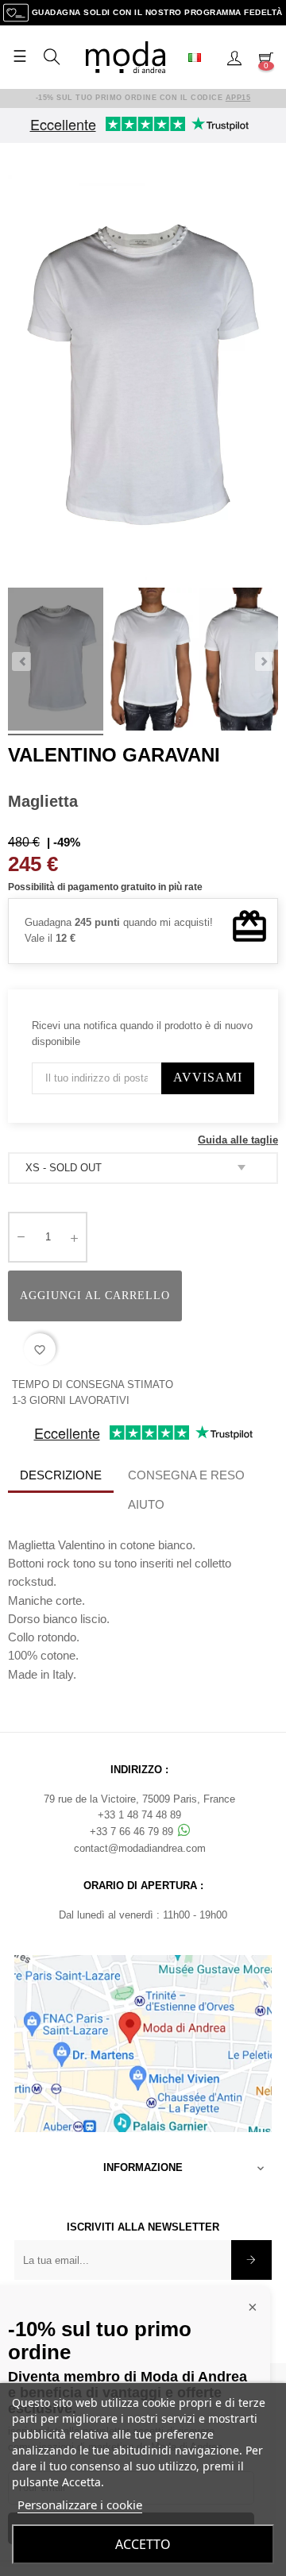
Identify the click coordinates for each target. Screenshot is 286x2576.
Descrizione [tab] (61, 1475)
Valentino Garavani (114, 755)
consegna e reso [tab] (186, 1475)
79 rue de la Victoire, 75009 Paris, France (139, 1799)
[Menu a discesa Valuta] (201, 57)
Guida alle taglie (238, 1140)
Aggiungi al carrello (95, 1296)
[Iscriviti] (251, 2260)
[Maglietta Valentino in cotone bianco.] (56, 661)
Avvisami (208, 1077)
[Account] (234, 57)
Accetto (143, 2544)
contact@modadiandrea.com (140, 1848)
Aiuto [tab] (146, 1504)
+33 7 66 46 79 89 (133, 1832)
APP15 (238, 98)
